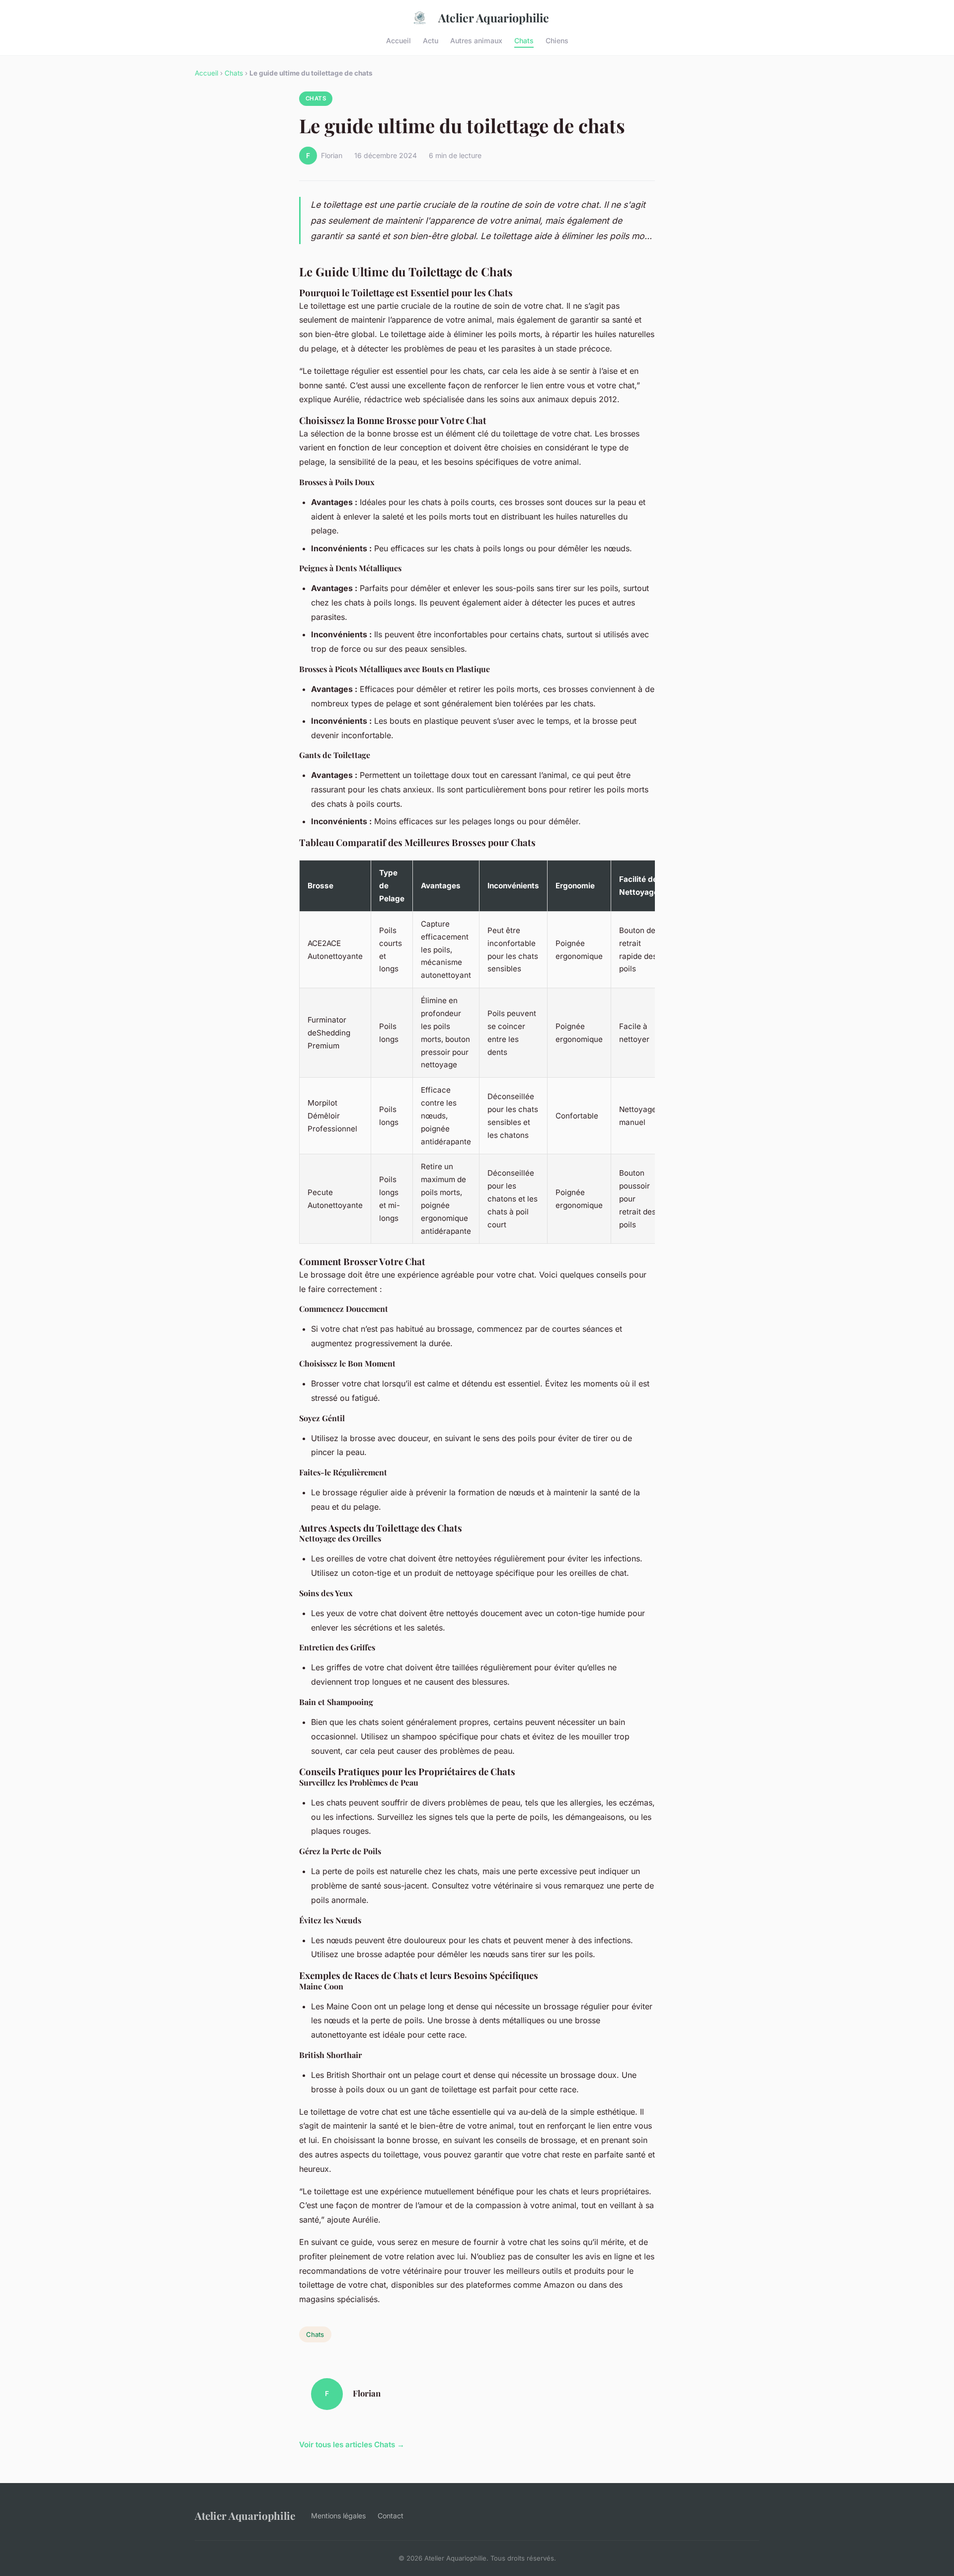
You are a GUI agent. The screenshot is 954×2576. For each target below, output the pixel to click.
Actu (431, 40)
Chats (524, 40)
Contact (391, 2516)
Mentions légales (338, 2516)
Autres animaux (476, 40)
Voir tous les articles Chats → (352, 2445)
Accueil (398, 40)
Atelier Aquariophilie (494, 18)
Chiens (557, 40)
